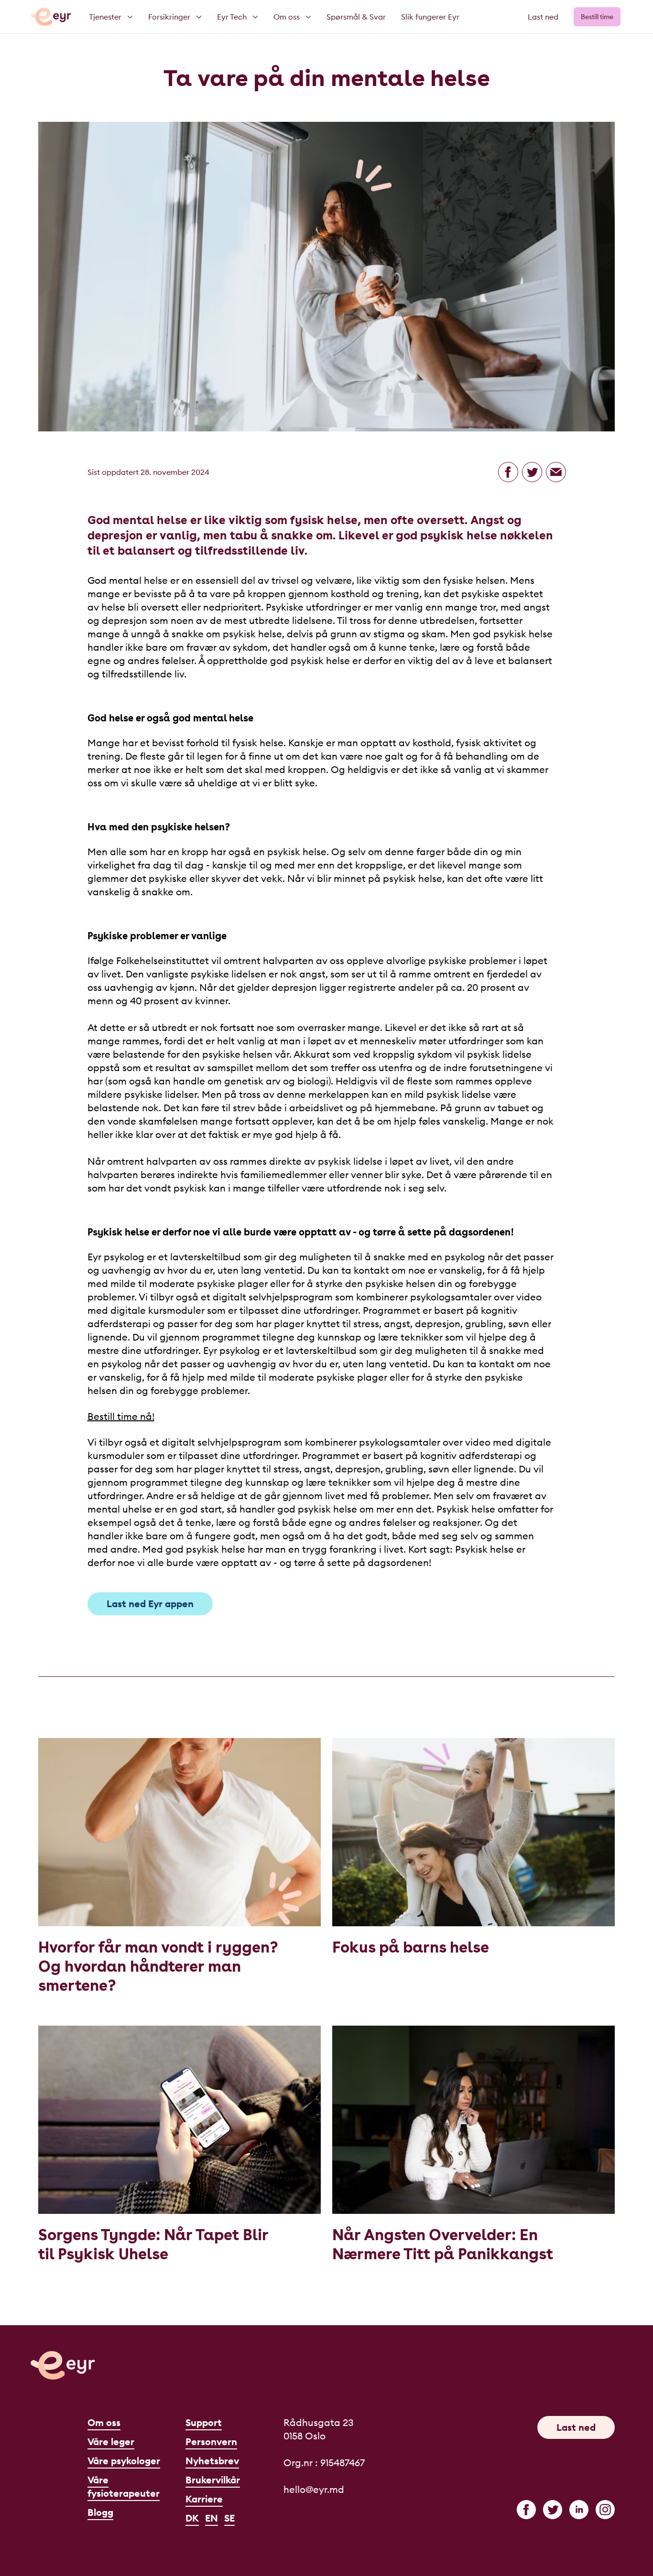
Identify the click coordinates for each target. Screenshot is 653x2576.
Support (204, 2422)
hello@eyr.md (314, 2489)
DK (192, 2518)
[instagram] (605, 2510)
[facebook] (526, 2510)
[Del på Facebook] (508, 472)
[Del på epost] (556, 472)
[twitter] (553, 2510)
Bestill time (597, 17)
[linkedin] (579, 2510)
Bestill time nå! (121, 1416)
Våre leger (111, 2442)
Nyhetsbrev (212, 2461)
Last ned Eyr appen (150, 1604)
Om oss (104, 2422)
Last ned (543, 17)
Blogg (100, 2512)
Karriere (204, 2499)
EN (212, 2518)
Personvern (211, 2442)
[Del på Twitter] (532, 472)
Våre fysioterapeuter (124, 2486)
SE (229, 2518)
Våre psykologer (124, 2461)
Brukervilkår (213, 2480)
